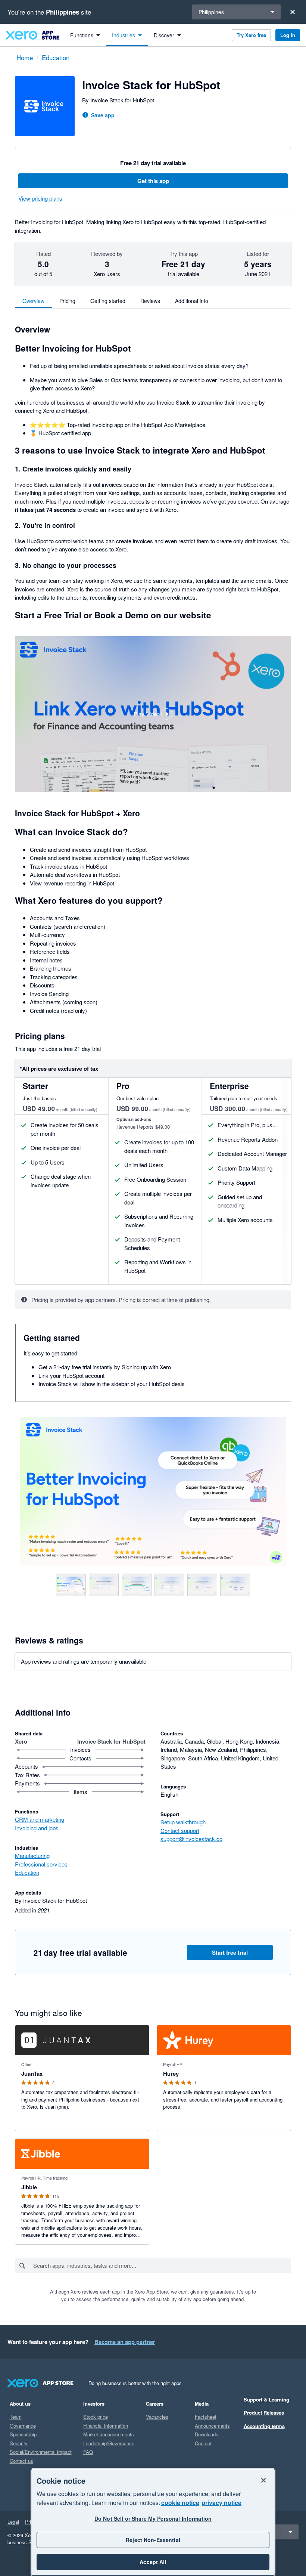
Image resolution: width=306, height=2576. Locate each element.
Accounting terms (264, 2426)
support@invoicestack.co (191, 1839)
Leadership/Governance (109, 2443)
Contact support (180, 1830)
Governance (23, 2426)
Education (27, 1872)
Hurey (171, 2074)
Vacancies (157, 2417)
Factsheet (206, 2417)
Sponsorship (23, 2434)
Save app (103, 115)
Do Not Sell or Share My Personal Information (153, 2518)
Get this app (153, 181)
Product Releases (264, 2413)
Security (19, 2443)
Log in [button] (288, 35)
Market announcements (109, 2434)
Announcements (212, 2426)
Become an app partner (125, 2342)
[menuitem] (85, 35)
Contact (203, 2443)
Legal (13, 2522)
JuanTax (32, 2074)
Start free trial (230, 1952)
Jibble (29, 2187)
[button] (153, 714)
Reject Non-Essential (153, 2540)
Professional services (41, 1864)
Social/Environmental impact (41, 2452)
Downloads (207, 2434)
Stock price (96, 2417)
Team (16, 2417)
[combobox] (162, 2266)
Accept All (153, 2562)
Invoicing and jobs (37, 1828)
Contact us (21, 2461)
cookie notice (180, 2503)
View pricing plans (40, 198)
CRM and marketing (40, 1819)
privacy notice (221, 2503)
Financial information (106, 2426)
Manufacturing (32, 1856)
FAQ (88, 2452)
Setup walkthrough (183, 1822)
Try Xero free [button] (251, 35)
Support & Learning (266, 2399)
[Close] (293, 12)
